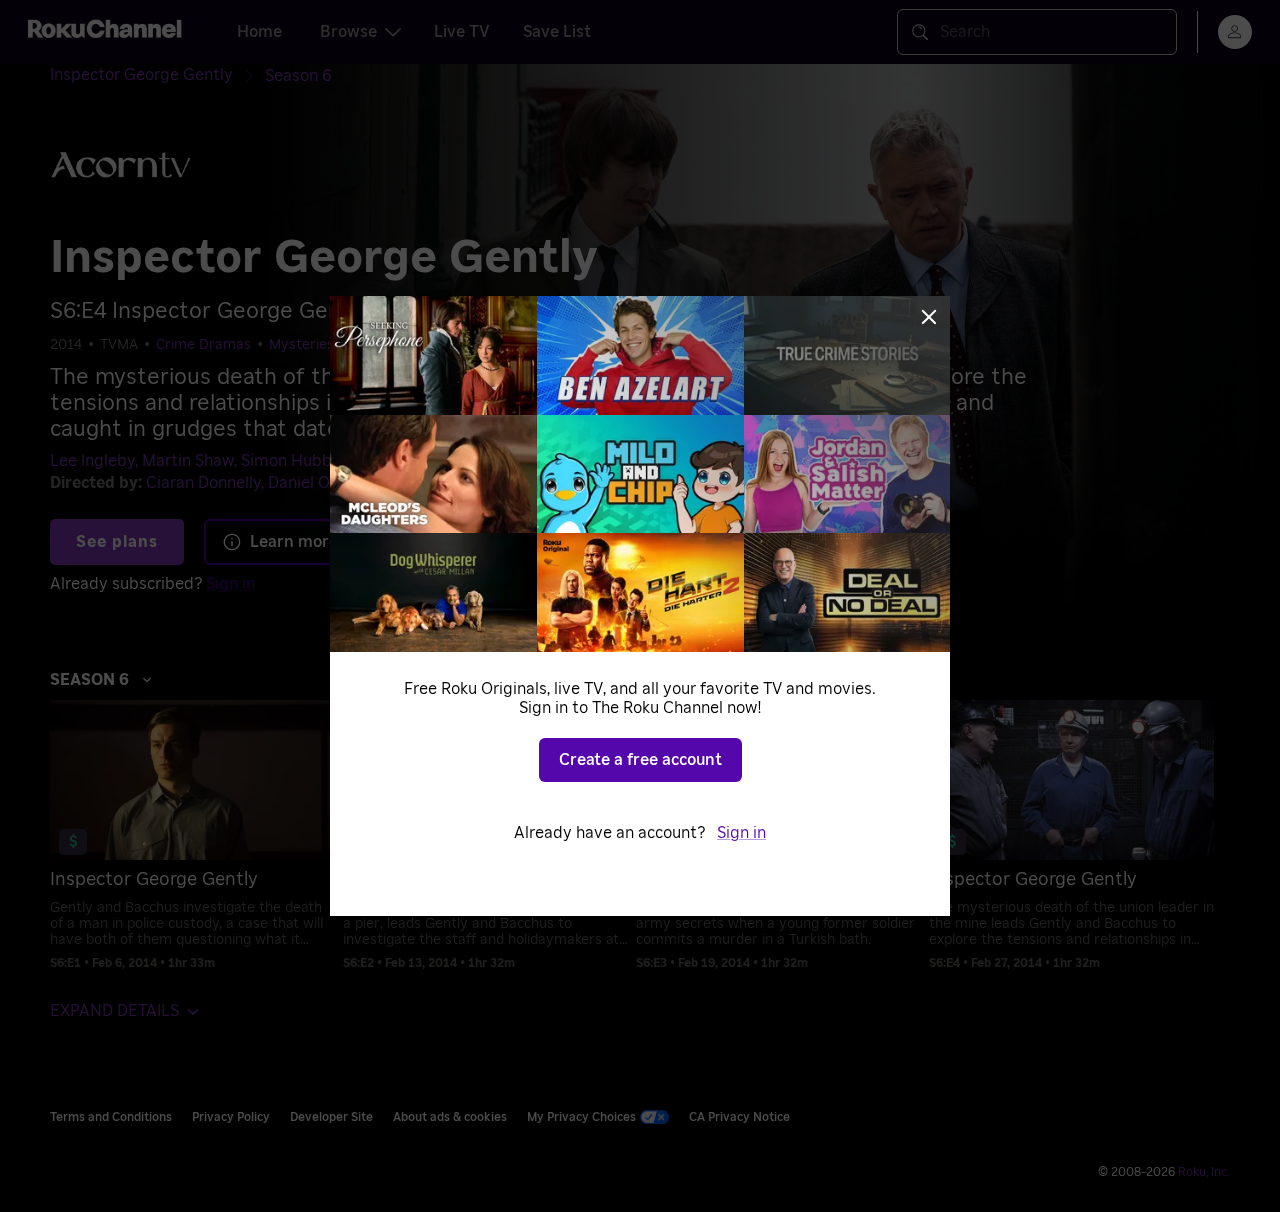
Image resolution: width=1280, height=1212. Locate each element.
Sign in (741, 833)
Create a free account (640, 760)
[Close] (929, 317)
